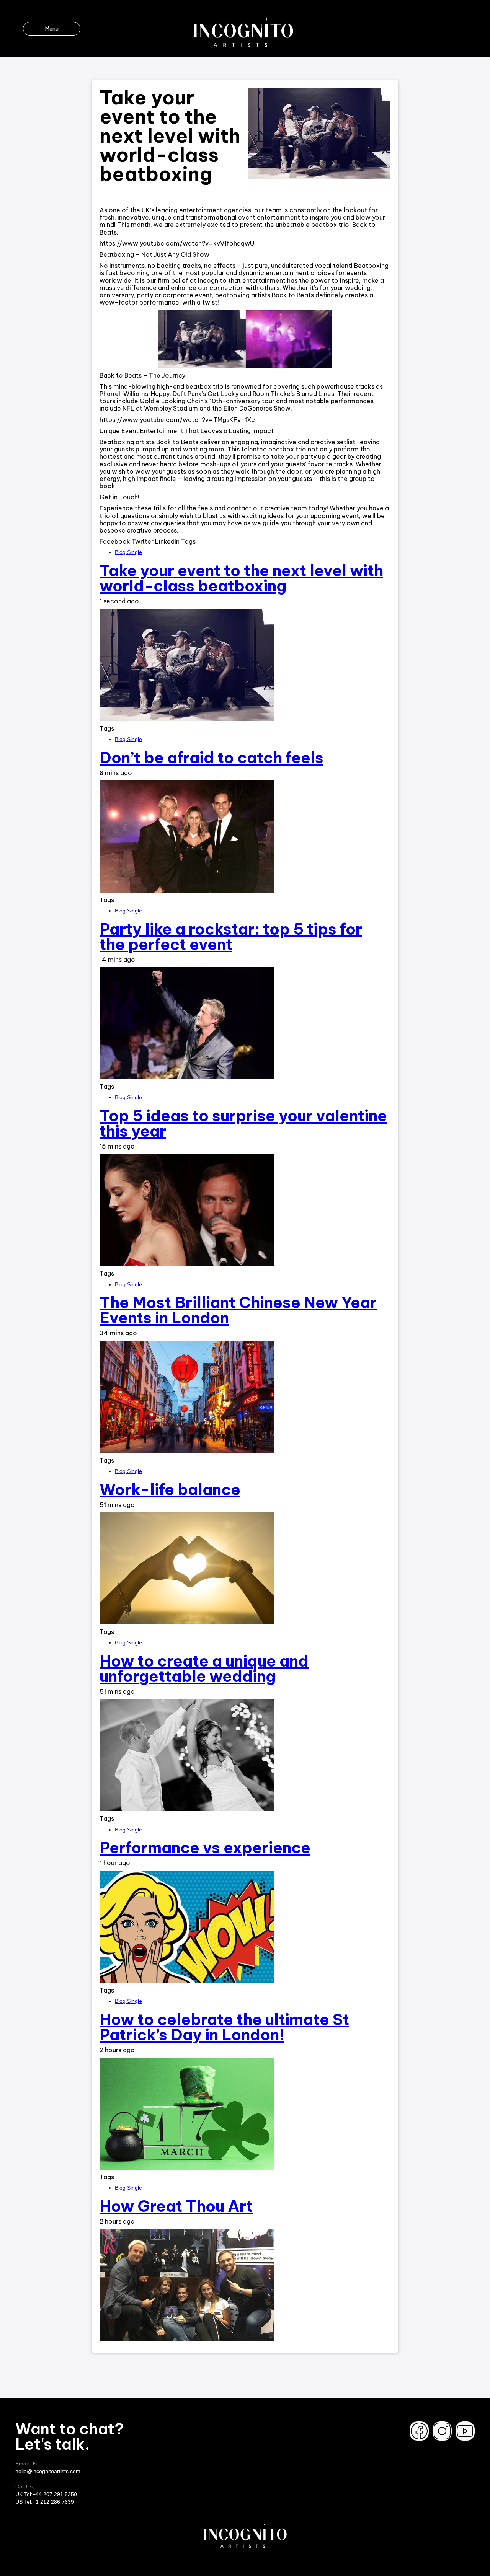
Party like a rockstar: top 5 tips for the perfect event (231, 937)
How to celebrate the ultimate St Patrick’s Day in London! (224, 2027)
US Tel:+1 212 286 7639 (45, 2502)
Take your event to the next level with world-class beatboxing (241, 578)
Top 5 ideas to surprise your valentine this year (243, 1123)
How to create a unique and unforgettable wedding (204, 1669)
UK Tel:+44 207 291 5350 (46, 2494)
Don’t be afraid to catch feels (212, 758)
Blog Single (128, 552)
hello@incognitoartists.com (48, 2471)
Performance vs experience (205, 1848)
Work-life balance (170, 1490)
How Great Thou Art (176, 2206)
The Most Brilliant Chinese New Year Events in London (238, 1310)
